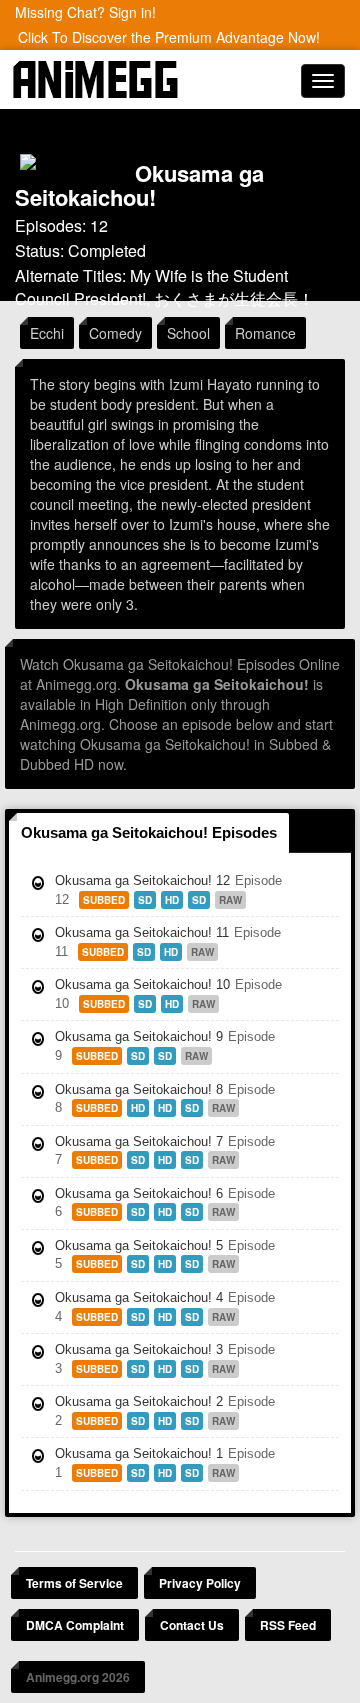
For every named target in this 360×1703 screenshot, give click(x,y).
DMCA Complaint (75, 1625)
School (188, 333)
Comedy (115, 333)
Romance (265, 333)
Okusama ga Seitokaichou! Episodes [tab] (149, 832)
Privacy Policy (200, 1583)
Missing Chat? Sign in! (85, 12)
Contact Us (192, 1625)
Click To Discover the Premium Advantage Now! (169, 37)
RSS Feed (288, 1625)
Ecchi (47, 333)
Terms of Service (74, 1583)
